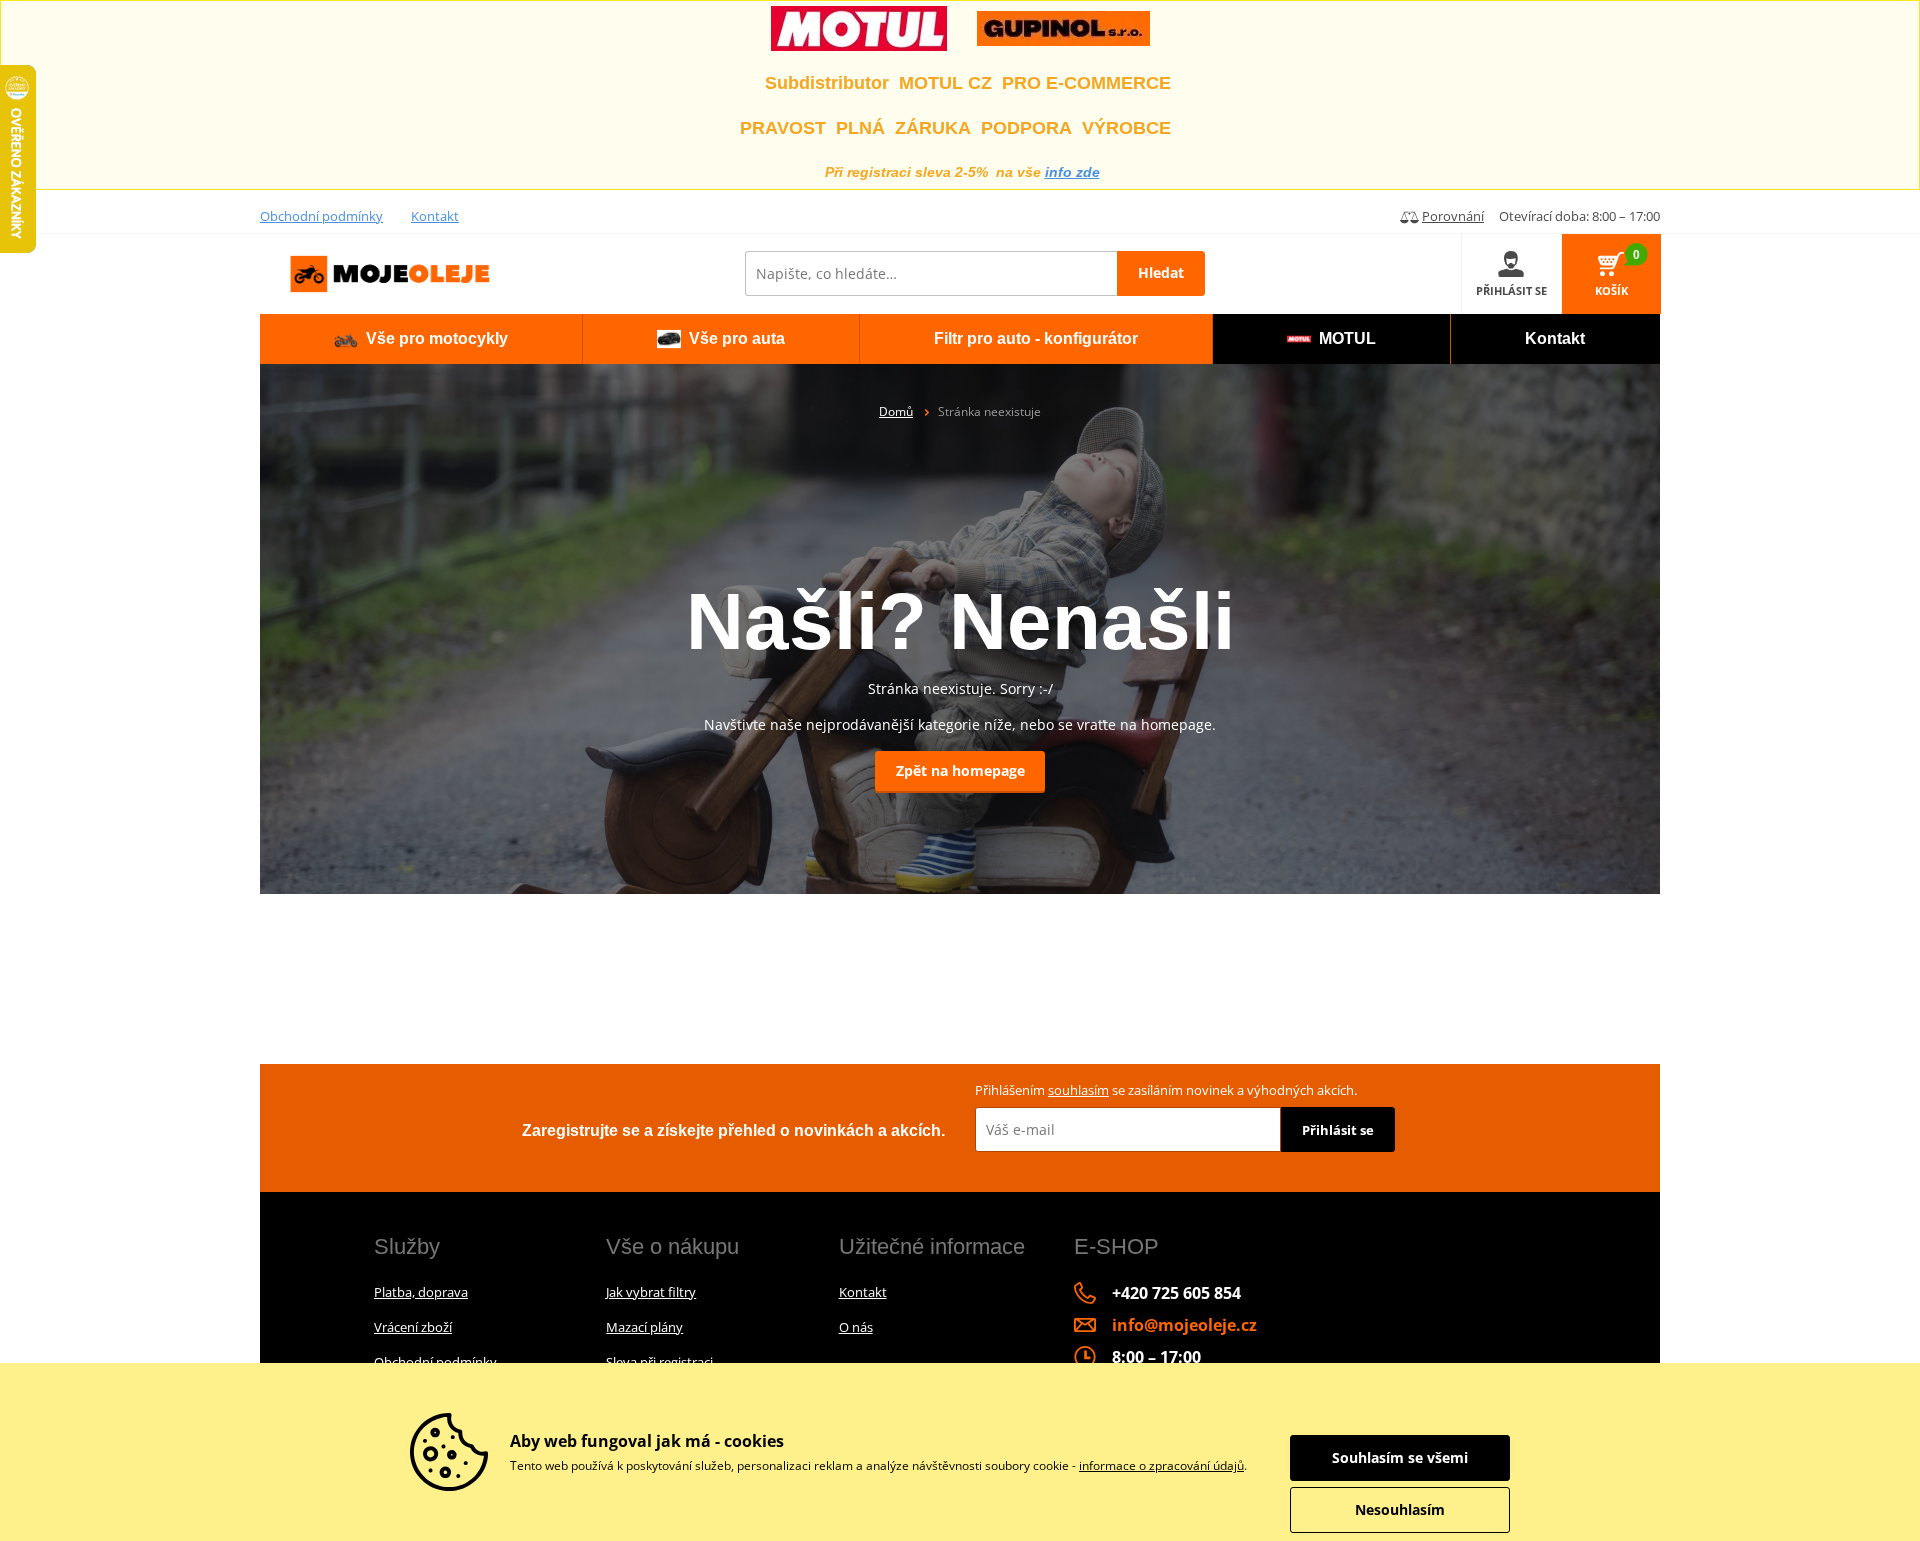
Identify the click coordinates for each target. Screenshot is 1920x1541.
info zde (1072, 172)
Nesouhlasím (1400, 1509)
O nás (856, 1327)
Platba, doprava (421, 1292)
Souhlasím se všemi (1400, 1457)
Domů (896, 411)
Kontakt (435, 216)
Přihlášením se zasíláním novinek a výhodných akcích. (1166, 1090)
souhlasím (1078, 1090)
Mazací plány (644, 1327)
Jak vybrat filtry (651, 1292)
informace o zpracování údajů (1161, 1465)
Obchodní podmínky (321, 216)
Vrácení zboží (413, 1327)
